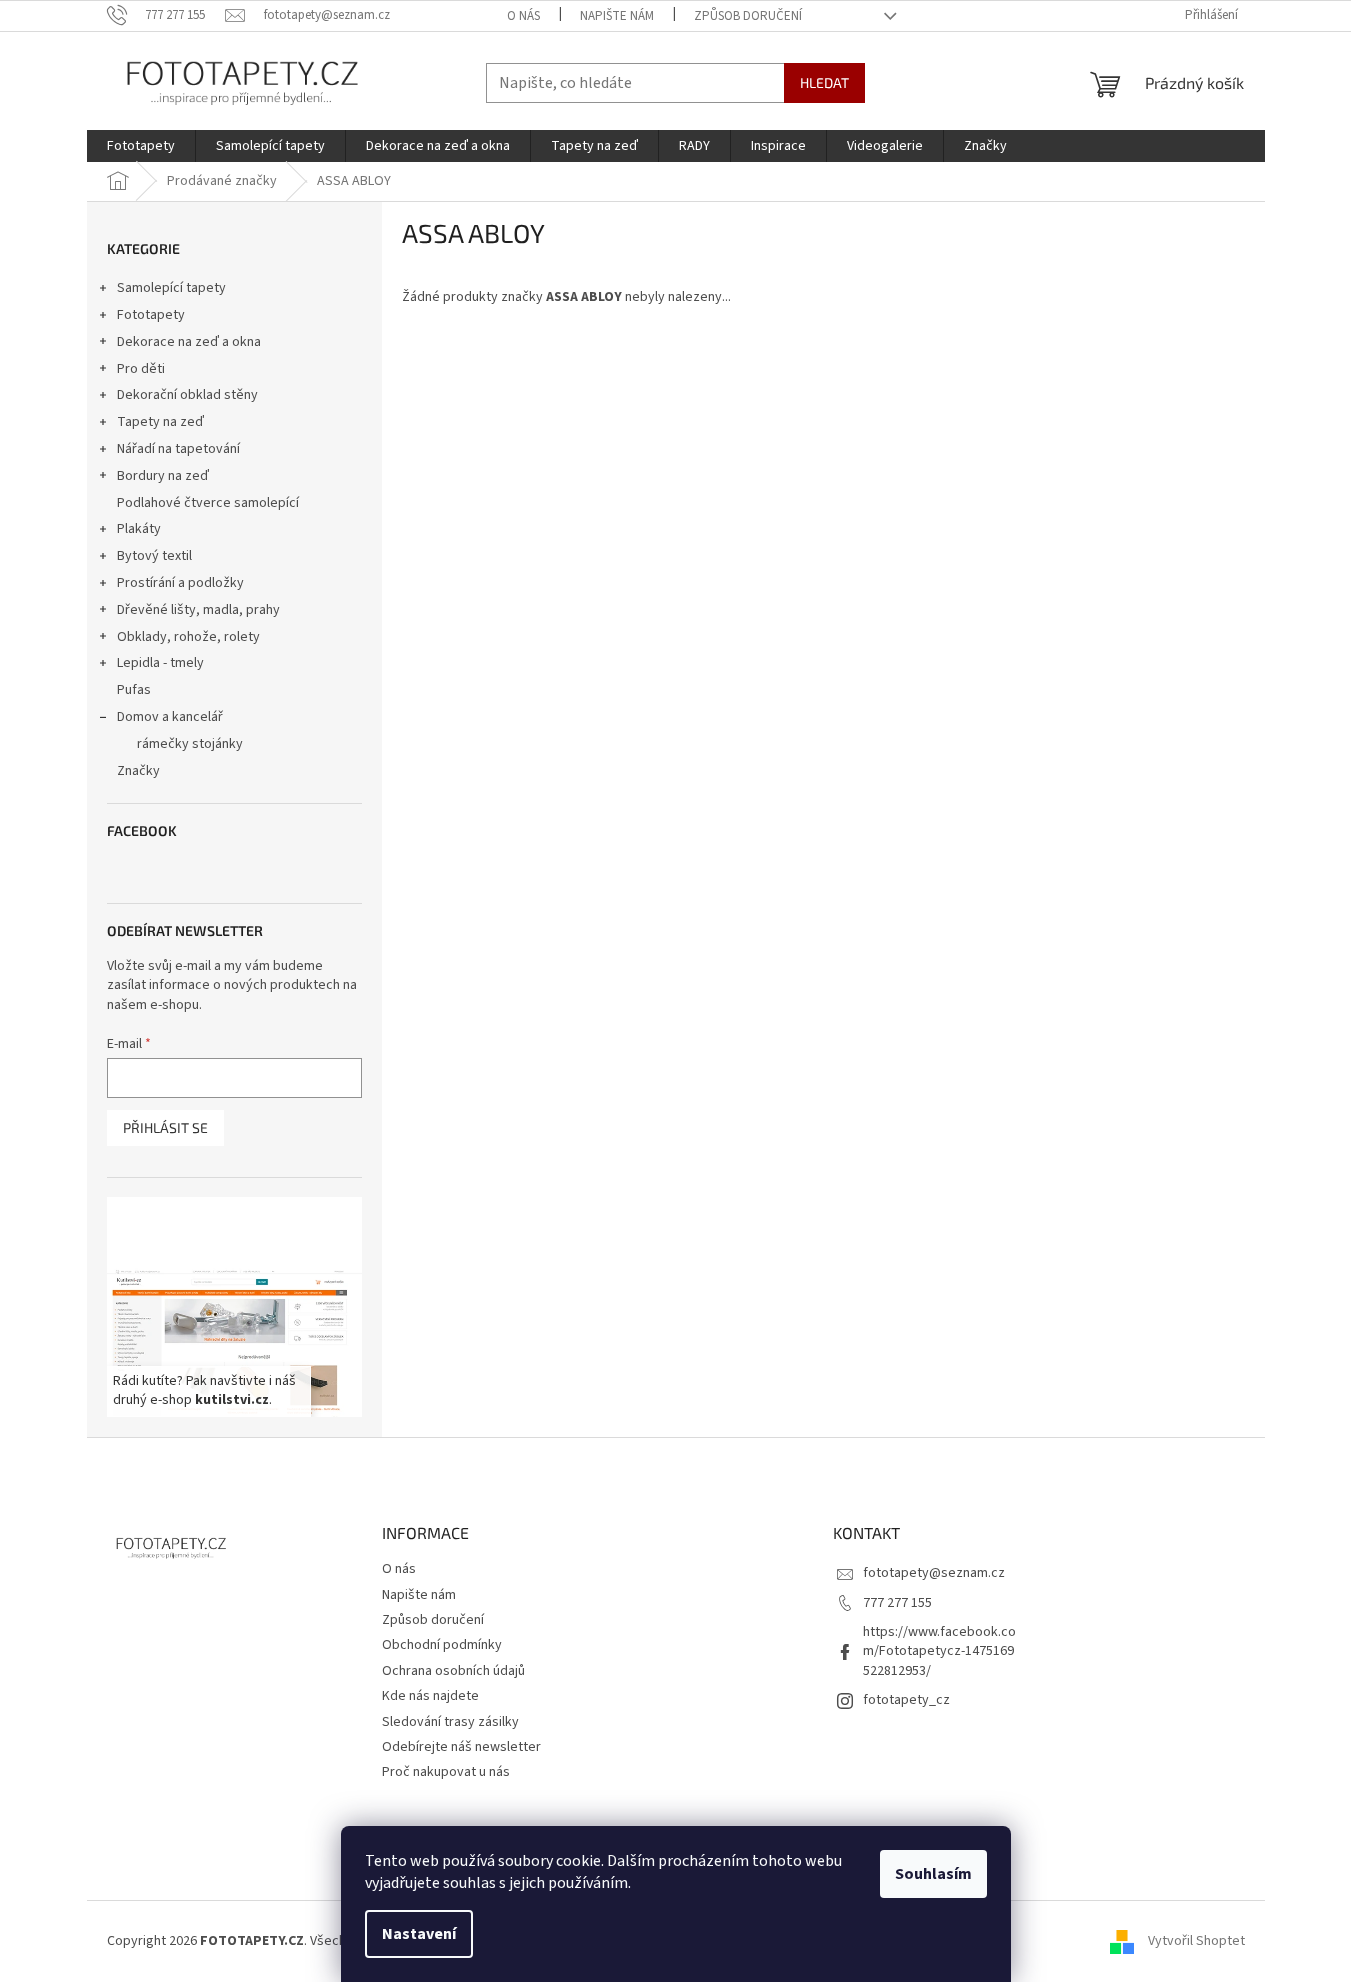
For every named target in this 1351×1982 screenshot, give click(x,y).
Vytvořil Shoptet (1196, 1941)
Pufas (134, 690)
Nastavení (419, 1934)
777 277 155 (897, 1603)
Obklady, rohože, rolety (188, 637)
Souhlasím (933, 1874)
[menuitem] (141, 146)
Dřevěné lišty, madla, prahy (198, 610)
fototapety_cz (906, 1700)
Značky (138, 771)
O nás (523, 16)
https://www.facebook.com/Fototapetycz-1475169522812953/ (939, 1651)
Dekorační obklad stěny (187, 395)
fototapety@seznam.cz (934, 1573)
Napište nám (617, 16)
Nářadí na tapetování (178, 449)
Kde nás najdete (430, 1696)
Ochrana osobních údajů (453, 1671)
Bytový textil (154, 556)
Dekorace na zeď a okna (189, 342)
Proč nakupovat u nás (446, 1772)
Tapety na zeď (160, 422)
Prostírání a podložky (180, 583)
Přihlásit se (165, 1127)
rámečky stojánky (190, 744)
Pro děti (141, 369)
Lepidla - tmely (160, 663)
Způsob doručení (748, 16)
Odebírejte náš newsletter (461, 1747)
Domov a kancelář (170, 717)
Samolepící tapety (171, 288)
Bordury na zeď (163, 476)
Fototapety (151, 315)
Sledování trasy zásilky (450, 1722)
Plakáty (139, 529)
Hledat (824, 82)
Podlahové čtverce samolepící (208, 503)
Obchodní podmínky (442, 1645)
